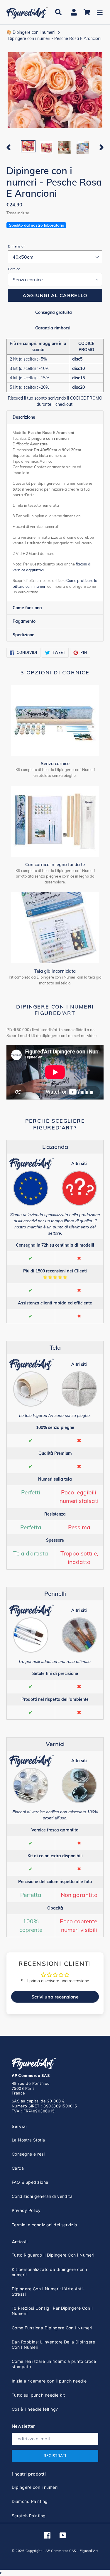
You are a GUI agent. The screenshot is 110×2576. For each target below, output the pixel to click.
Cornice (14, 269)
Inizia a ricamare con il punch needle (49, 2381)
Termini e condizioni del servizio (44, 2225)
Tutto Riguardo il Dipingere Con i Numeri (53, 2255)
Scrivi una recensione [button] (55, 1997)
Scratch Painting (29, 2516)
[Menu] (100, 12)
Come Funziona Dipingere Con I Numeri (52, 2328)
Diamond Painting (30, 2501)
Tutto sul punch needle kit (38, 2395)
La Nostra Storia (28, 2140)
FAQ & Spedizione (30, 2182)
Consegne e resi (28, 2154)
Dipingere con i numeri (35, 2487)
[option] (28, 147)
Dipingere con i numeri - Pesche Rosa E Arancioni (55, 38)
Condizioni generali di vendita (42, 2196)
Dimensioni (17, 246)
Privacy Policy (26, 2210)
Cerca (18, 2168)
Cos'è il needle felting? (35, 2409)
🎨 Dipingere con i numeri (31, 32)
